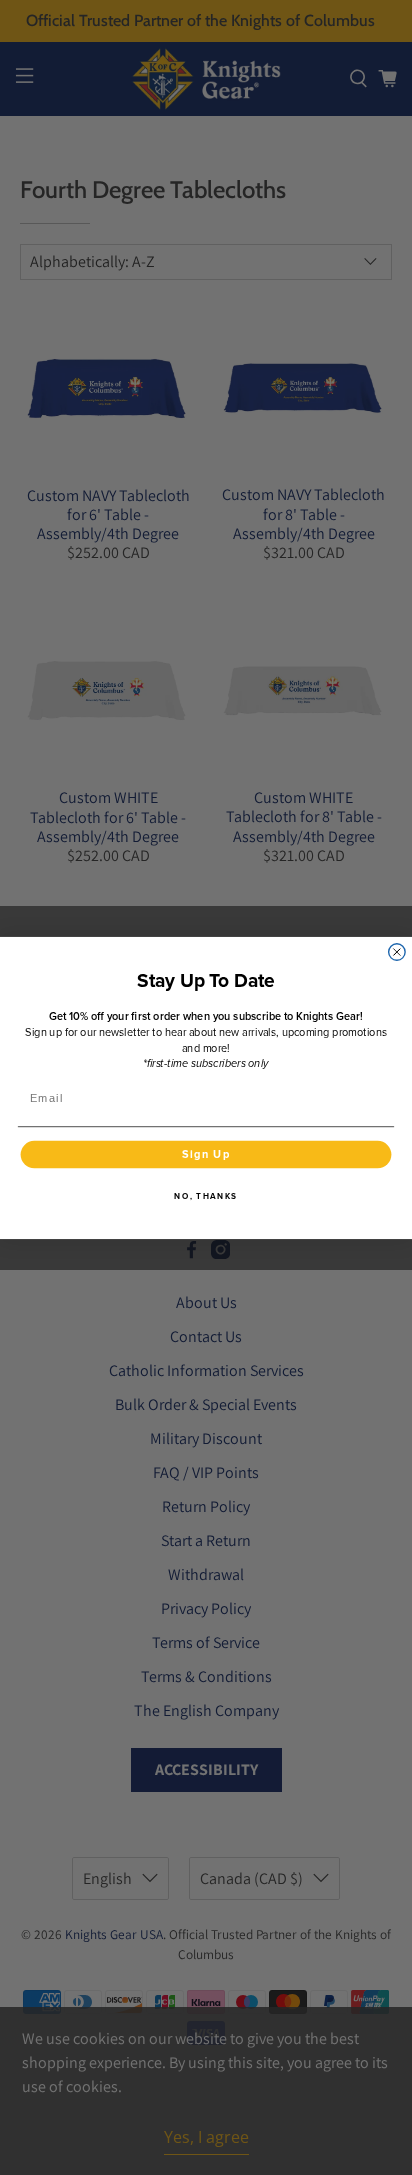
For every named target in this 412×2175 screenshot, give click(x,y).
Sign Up (206, 1154)
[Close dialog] (397, 951)
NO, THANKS (205, 1195)
